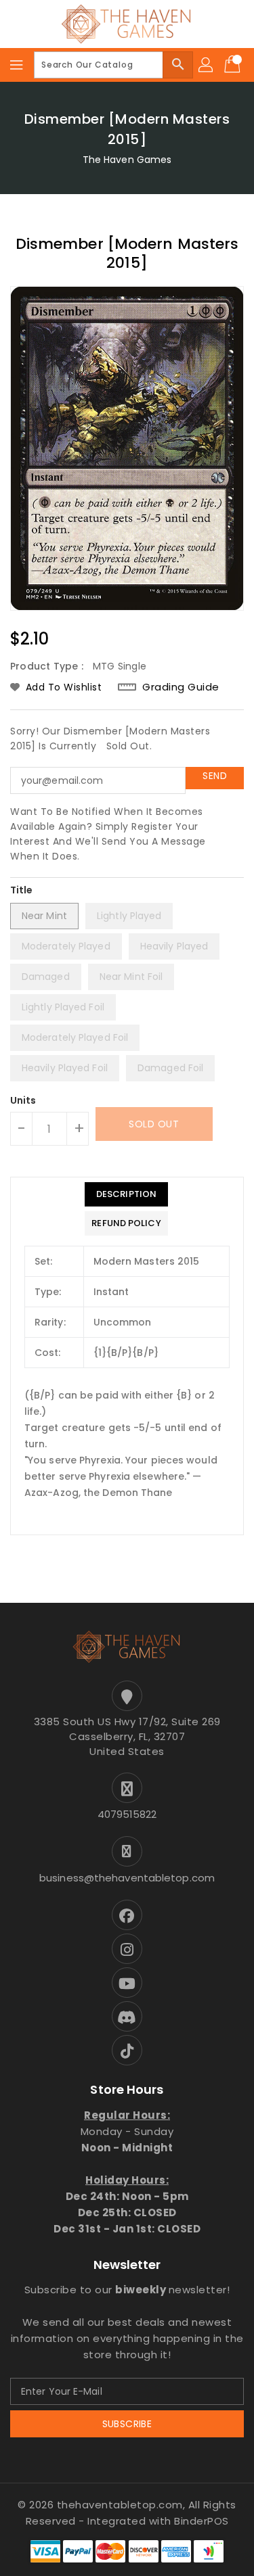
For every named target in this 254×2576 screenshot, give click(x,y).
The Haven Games (127, 160)
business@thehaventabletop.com (127, 1878)
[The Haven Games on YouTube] (127, 1983)
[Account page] (207, 65)
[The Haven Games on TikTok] (127, 2050)
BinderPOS (202, 2521)
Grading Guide (181, 687)
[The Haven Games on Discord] (127, 2016)
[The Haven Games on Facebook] (127, 1915)
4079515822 (127, 1814)
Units (23, 1100)
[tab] (126, 1194)
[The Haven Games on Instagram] (127, 1949)
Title (22, 890)
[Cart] (234, 65)
